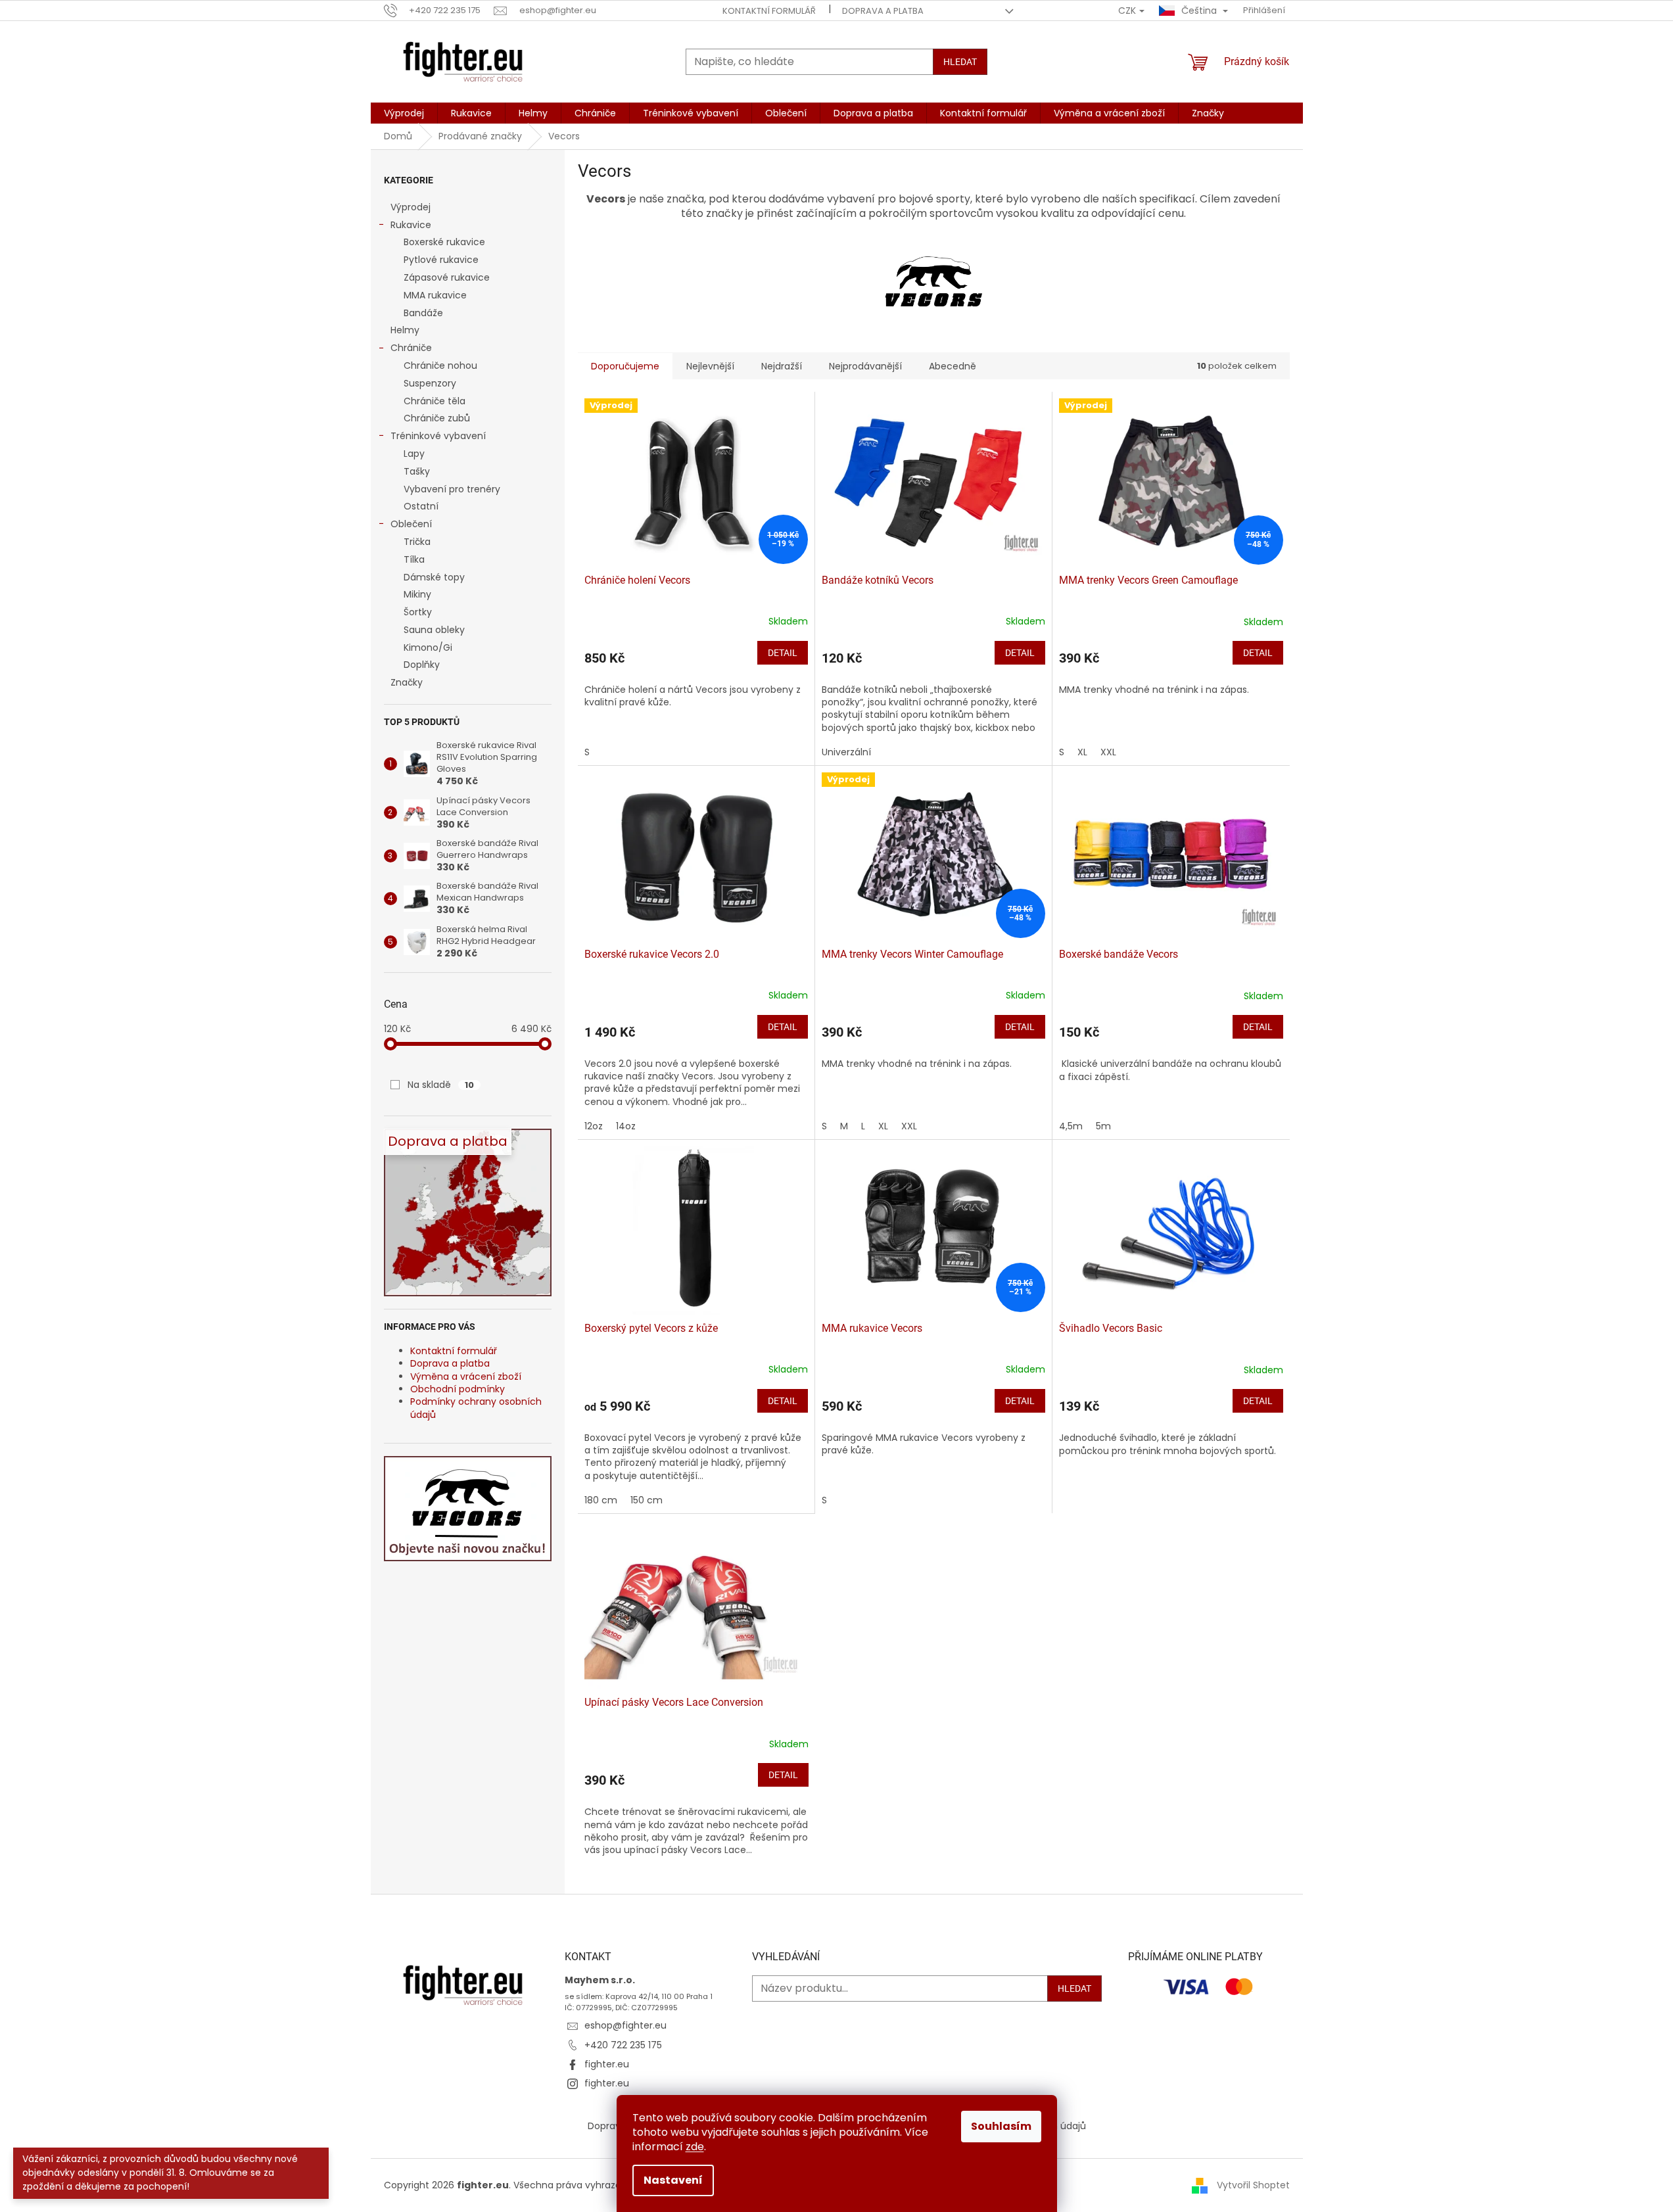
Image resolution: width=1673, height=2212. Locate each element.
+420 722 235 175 (623, 2045)
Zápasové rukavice (447, 277)
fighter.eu (607, 2064)
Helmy (405, 330)
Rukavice (411, 225)
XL (1082, 752)
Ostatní (421, 506)
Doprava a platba (883, 11)
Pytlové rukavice (441, 260)
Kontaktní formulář (769, 11)
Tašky (417, 471)
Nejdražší (782, 366)
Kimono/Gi (428, 647)
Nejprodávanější (865, 366)
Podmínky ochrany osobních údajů (476, 1408)
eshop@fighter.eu (625, 2025)
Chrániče (411, 348)
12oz (594, 1126)
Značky (407, 682)
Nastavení (673, 2180)
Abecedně (953, 366)
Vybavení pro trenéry (452, 489)
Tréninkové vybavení (438, 436)
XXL (1108, 752)
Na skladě (441, 1085)
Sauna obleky (434, 630)
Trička (417, 542)
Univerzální (846, 752)
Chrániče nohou (440, 365)
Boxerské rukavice (444, 242)
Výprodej (411, 207)
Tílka (414, 559)
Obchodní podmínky (458, 1389)
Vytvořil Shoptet (1253, 2185)
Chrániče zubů (437, 418)
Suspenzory (430, 383)
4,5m (1071, 1126)
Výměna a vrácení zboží (466, 1377)
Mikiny (417, 594)
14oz (626, 1126)
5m (1103, 1126)
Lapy (414, 454)
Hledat (960, 62)
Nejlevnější (710, 366)
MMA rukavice (435, 295)
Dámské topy (434, 577)
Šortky (418, 612)
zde (695, 2147)
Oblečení (411, 524)
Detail (783, 653)
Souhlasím (1001, 2126)
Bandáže (423, 313)
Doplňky (422, 665)
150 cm (647, 1500)
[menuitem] (404, 113)
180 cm (601, 1500)
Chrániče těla (435, 401)
